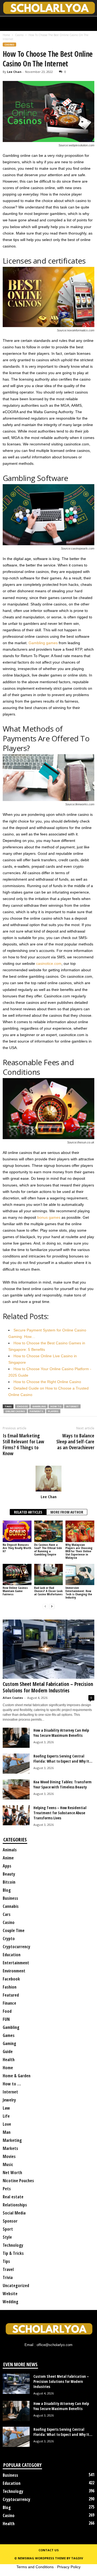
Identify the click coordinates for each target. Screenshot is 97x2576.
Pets (7, 2189)
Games (9, 2035)
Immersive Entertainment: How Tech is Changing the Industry (79, 1592)
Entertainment (16, 1963)
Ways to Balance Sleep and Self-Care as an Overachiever (75, 1441)
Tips (6, 2261)
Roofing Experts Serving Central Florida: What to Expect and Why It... (63, 1759)
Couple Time (14, 1930)
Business (10, 1898)
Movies (9, 2156)
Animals (10, 1850)
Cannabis (11, 1906)
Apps (7, 1866)
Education (12, 1955)
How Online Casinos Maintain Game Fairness (15, 1591)
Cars (7, 1914)
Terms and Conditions (35, 2567)
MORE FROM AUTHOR (67, 1512)
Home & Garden (17, 2076)
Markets (10, 2148)
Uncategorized (16, 2286)
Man (7, 2132)
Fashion (10, 1987)
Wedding (11, 2302)
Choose (22, 1406)
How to (56, 1406)
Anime (8, 1858)
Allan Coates (13, 1698)
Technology (13, 2245)
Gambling (39, 1406)
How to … (12, 2084)
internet (72, 1406)
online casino (15, 1411)
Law (6, 2108)
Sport (8, 2229)
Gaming (9, 2043)
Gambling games (43, 643)
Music (8, 2164)
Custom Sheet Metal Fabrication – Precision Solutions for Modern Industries (48, 1687)
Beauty (9, 1874)
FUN (6, 2019)
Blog (7, 1890)
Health (9, 2060)
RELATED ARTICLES (28, 1512)
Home (6, 35)
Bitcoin (9, 1882)
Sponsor (10, 2221)
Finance (9, 2003)
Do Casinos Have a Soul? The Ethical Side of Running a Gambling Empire (48, 1549)
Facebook (11, 1979)
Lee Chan (14, 72)
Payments (37, 1411)
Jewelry (9, 2100)
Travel (8, 2269)
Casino (19, 35)
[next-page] (52, 1606)
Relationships (15, 2205)
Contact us (49, 2550)
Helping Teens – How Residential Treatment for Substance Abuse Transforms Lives (60, 1813)
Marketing (12, 2140)
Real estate (13, 2197)
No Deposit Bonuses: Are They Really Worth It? (17, 1548)
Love (7, 2124)
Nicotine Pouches (18, 2181)
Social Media (14, 2213)
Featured (11, 1995)
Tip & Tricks (13, 2253)
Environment (14, 1971)
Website (10, 2294)
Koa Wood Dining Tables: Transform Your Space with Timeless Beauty (63, 1784)
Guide (8, 2051)
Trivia (8, 2277)
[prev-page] (45, 1606)
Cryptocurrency (16, 1947)
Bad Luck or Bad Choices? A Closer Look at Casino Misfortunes (48, 1591)
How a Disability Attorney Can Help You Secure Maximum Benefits (61, 1733)
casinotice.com (49, 963)
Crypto (9, 1939)
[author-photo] (48, 1479)
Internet (10, 2092)
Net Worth (12, 2173)
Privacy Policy (69, 2567)
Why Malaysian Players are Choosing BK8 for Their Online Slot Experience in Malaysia (79, 1551)
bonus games (49, 1217)
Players (53, 1411)
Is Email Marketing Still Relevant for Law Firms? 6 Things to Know (23, 1444)
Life (6, 2116)
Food (7, 2011)
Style (7, 2237)
